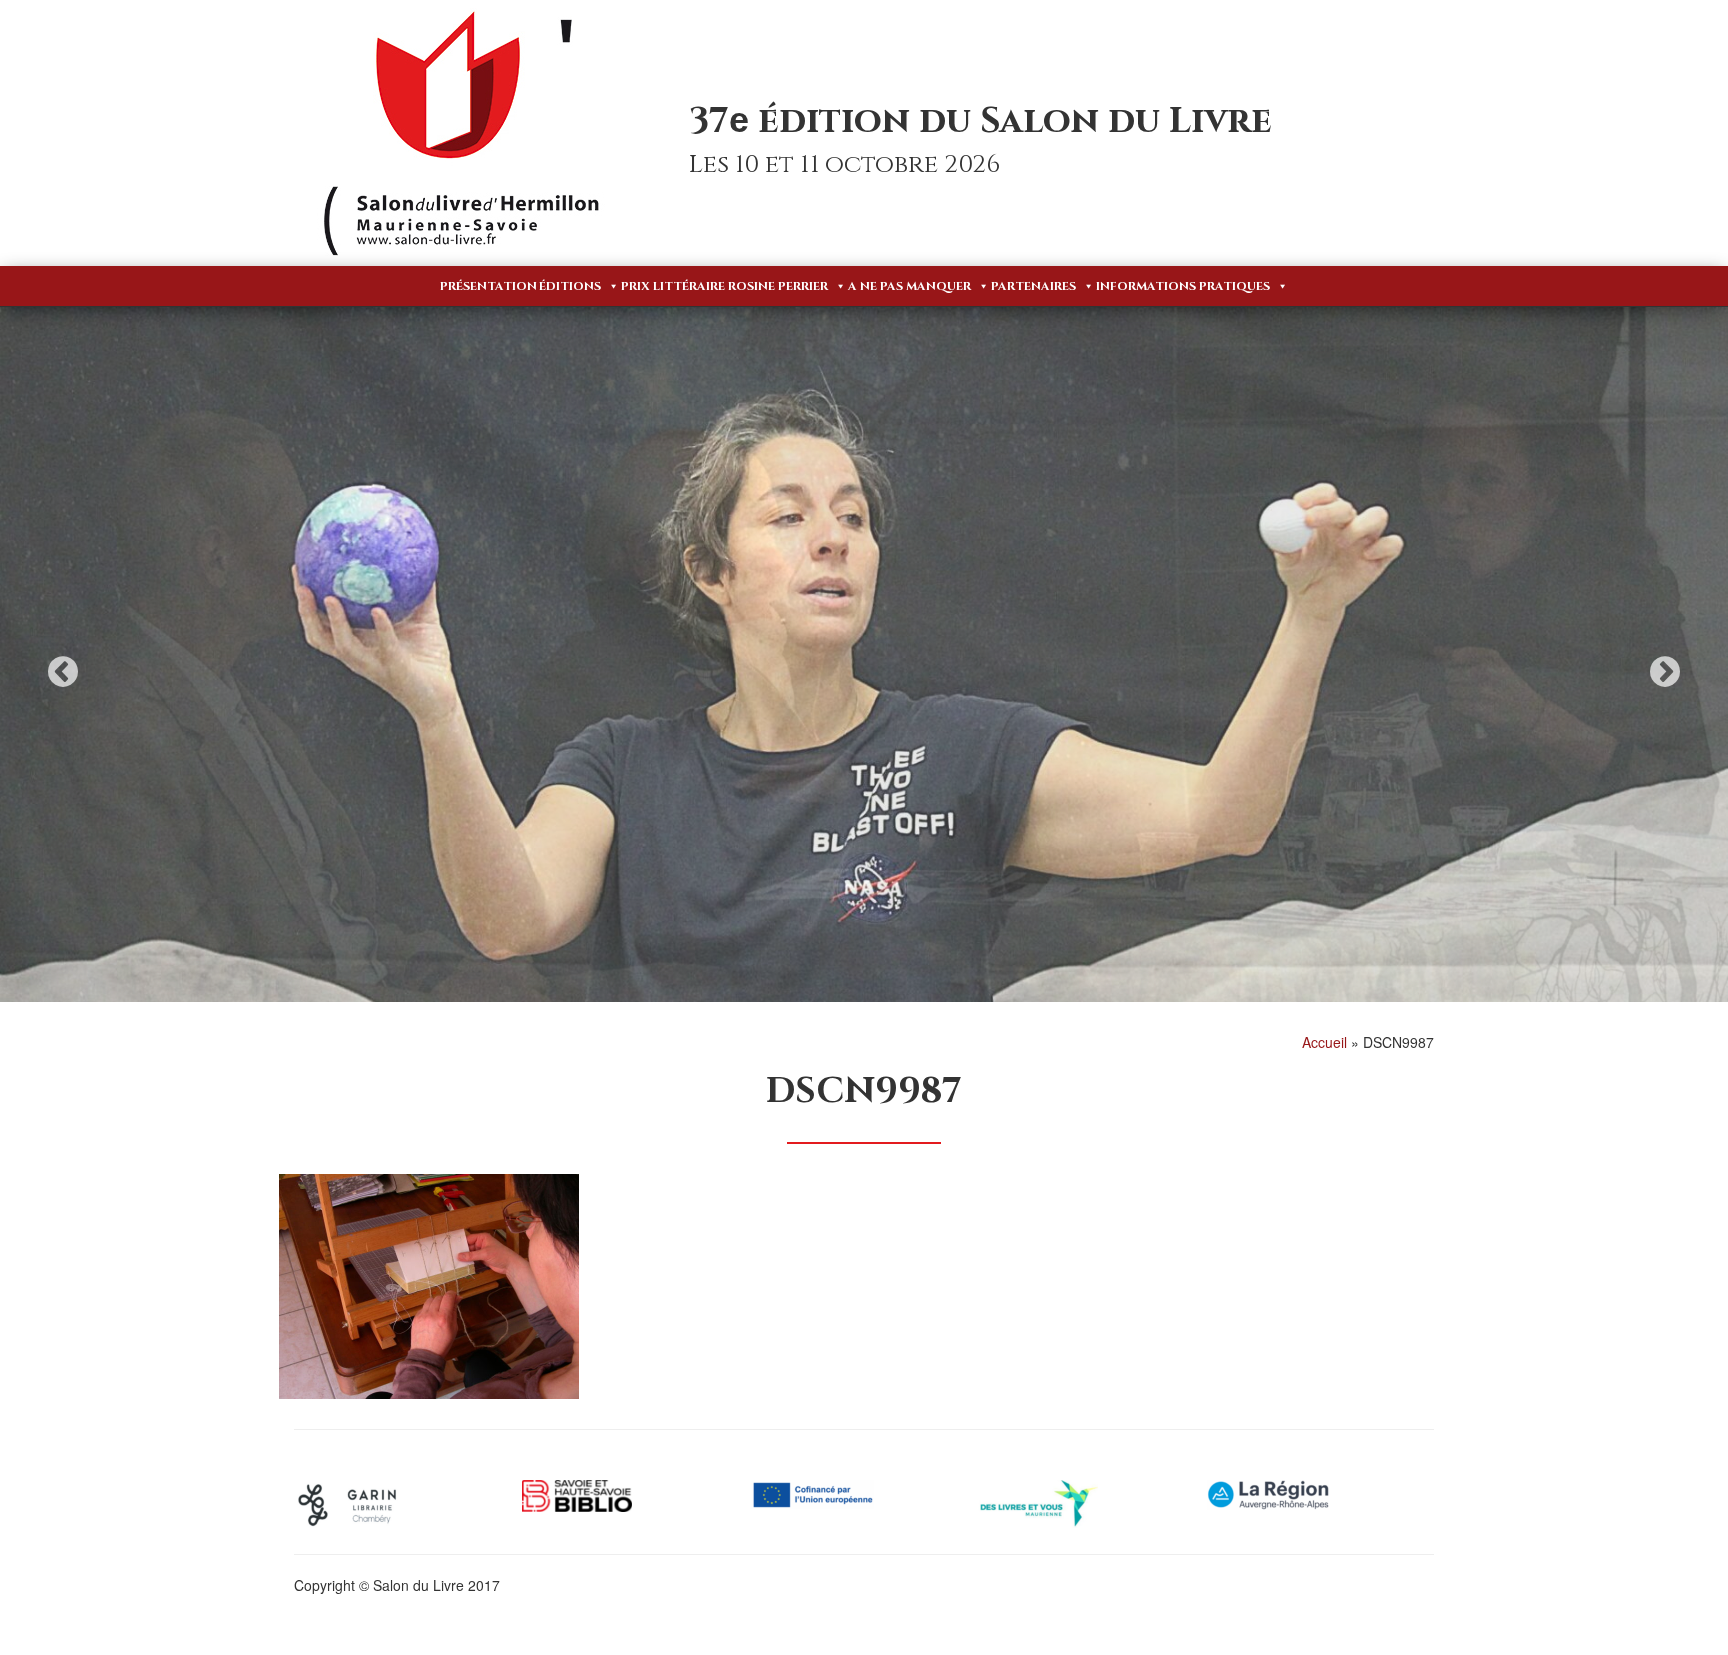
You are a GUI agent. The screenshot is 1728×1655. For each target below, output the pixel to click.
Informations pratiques (1183, 286)
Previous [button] (63, 671)
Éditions (570, 286)
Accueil (1324, 1042)
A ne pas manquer (909, 286)
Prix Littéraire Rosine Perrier (724, 286)
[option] (864, 656)
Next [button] (1665, 671)
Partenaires (1033, 286)
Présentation (488, 286)
